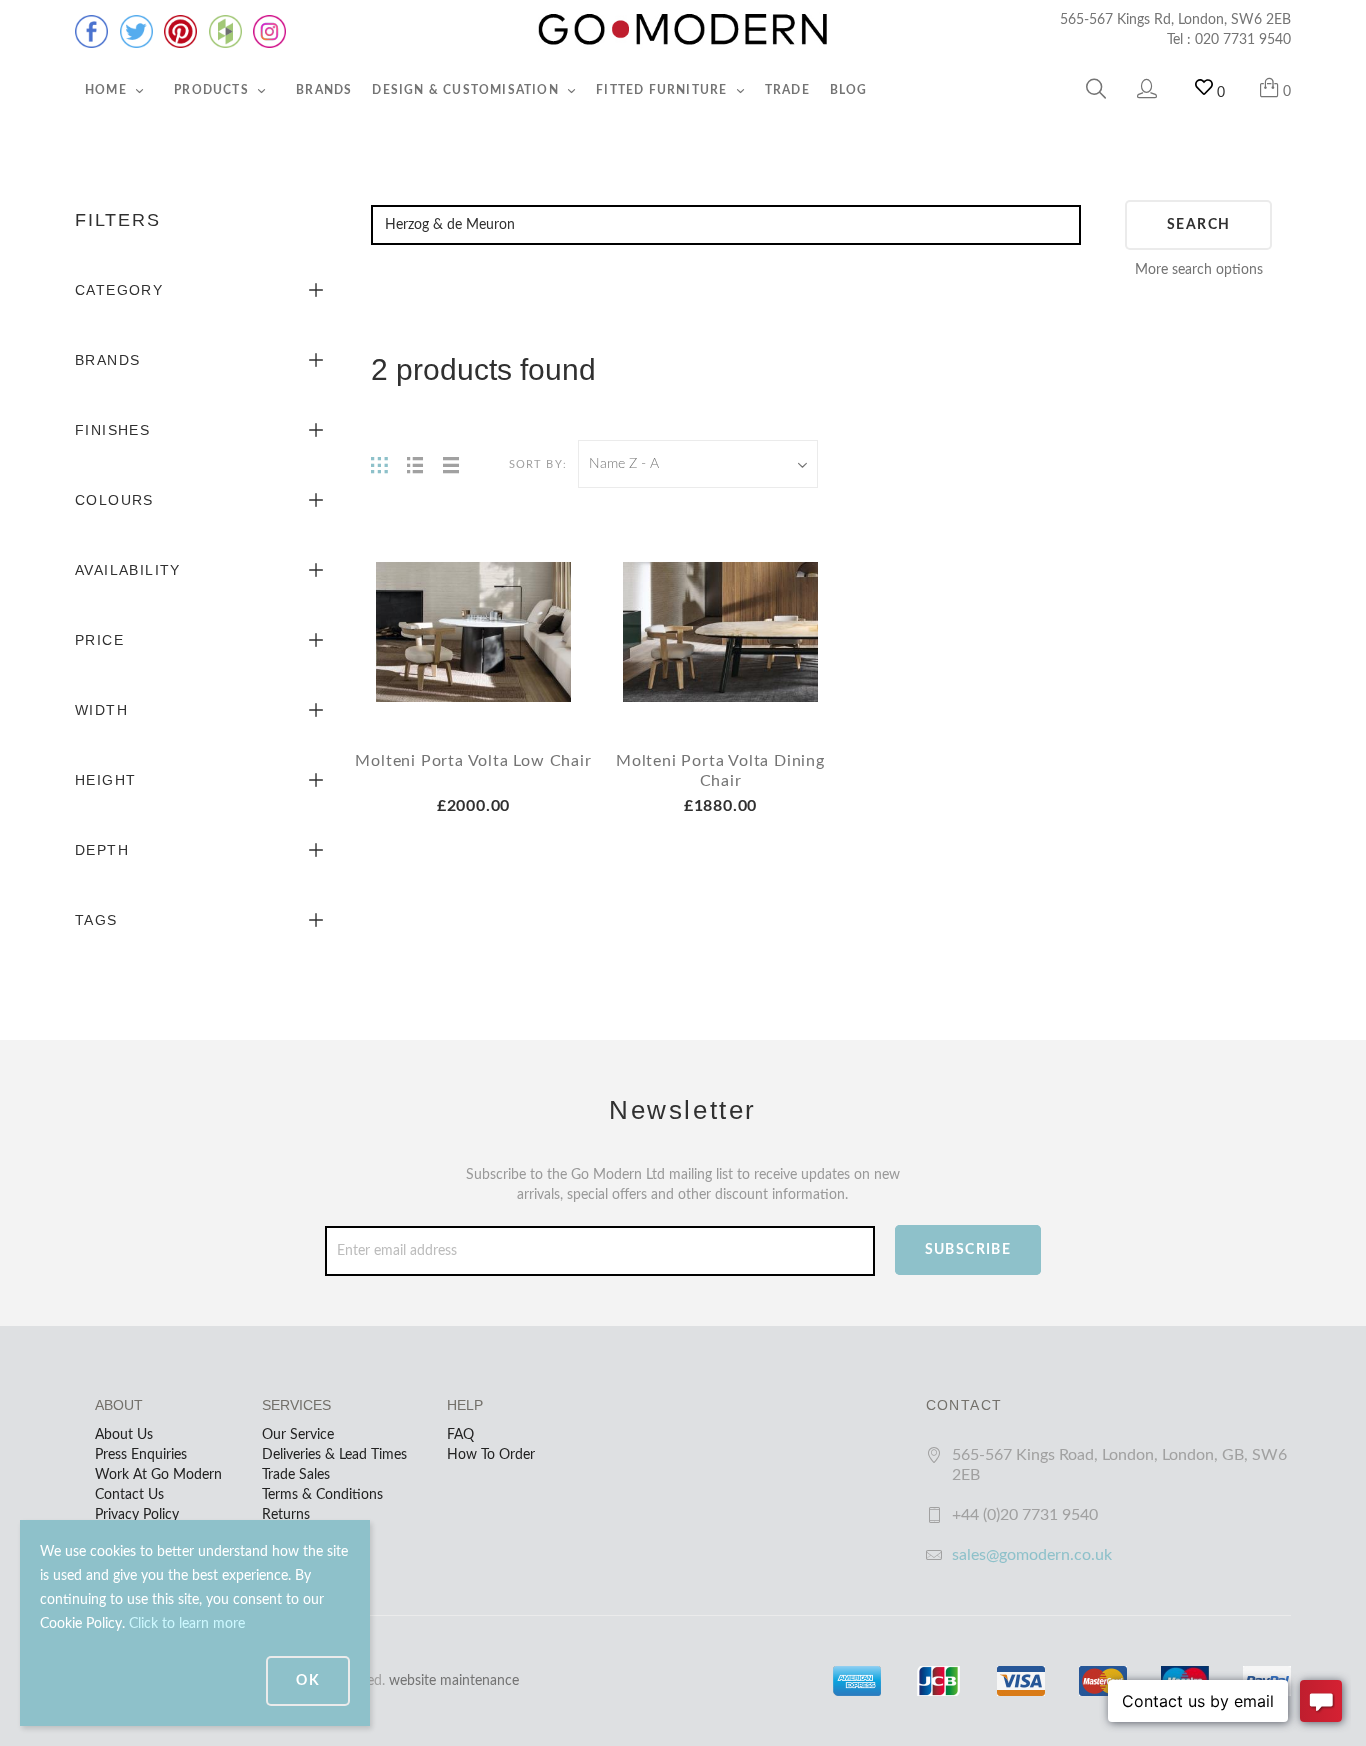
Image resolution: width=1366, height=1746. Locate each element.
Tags (96, 920)
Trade (787, 90)
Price (99, 640)
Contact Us (129, 1495)
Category (119, 290)
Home (108, 90)
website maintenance (454, 1681)
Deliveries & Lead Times (334, 1455)
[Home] (683, 30)
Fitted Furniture (663, 90)
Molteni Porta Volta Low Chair (473, 761)
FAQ (460, 1435)
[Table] (451, 464)
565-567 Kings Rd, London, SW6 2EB (1175, 20)
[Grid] (379, 464)
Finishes (112, 430)
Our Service (298, 1435)
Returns (286, 1515)
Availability (128, 570)
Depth (102, 850)
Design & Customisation (467, 90)
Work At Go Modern (158, 1475)
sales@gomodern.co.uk (1032, 1555)
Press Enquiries (141, 1455)
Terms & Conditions (322, 1495)
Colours (114, 500)
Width (101, 710)
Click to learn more (187, 1624)
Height (105, 780)
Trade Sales (296, 1475)
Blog (849, 90)
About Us (124, 1435)
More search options (1199, 270)
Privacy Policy (137, 1515)
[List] (415, 464)
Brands (324, 90)
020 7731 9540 (1243, 40)
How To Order (491, 1455)
